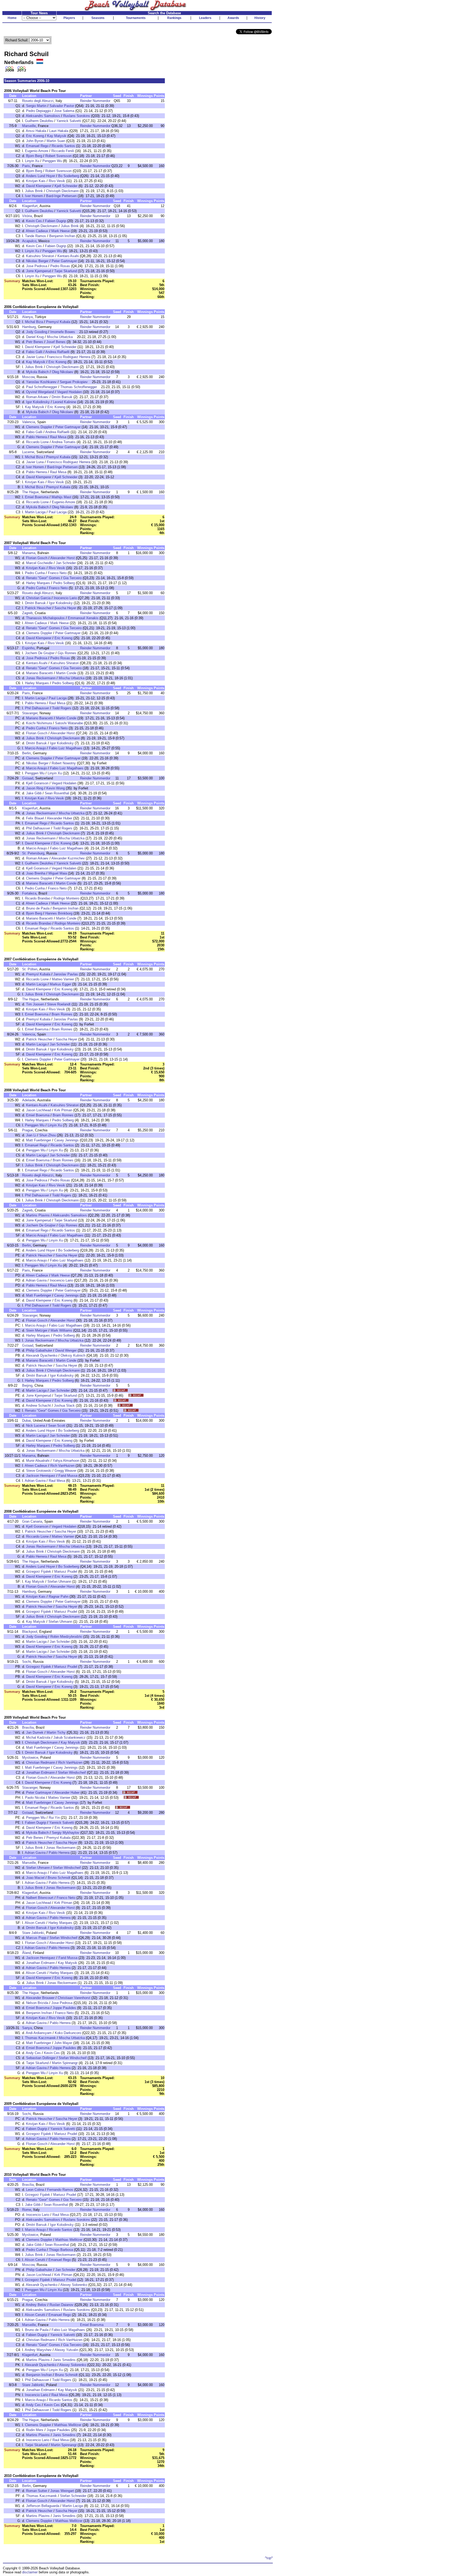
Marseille (29, 126)
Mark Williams (61, 1330)
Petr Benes (35, 342)
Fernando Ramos (60, 2190)
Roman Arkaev (37, 397)
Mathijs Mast (61, 497)
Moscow (28, 377)
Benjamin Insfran (62, 236)
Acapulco (29, 241)
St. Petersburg (33, 853)
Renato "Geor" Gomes (43, 578)
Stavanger (30, 713)
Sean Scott (57, 1426)
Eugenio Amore (37, 151)
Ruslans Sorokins (77, 116)
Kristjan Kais (36, 181)
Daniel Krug (35, 337)
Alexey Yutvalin (66, 2350)
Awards (233, 18)
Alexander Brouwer (40, 1998)
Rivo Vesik (57, 181)
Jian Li (31, 1135)
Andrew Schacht (38, 1406)
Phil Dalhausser (37, 708)
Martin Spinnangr (65, 2063)
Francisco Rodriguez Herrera (69, 357)
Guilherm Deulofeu (39, 121)
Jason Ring (35, 788)
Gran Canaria (32, 1521)
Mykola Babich (37, 372)
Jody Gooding (37, 332)
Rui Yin (54, 1818)
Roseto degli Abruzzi (38, 101)
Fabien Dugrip (56, 221)
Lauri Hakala (59, 131)
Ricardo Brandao (38, 898)
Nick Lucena (36, 1426)
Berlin (26, 753)
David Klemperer (39, 186)
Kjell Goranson (37, 783)
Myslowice (30, 1758)
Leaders (205, 18)
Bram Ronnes (62, 1014)
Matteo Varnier (63, 979)
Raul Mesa (58, 437)
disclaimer (30, 2572)
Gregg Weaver (65, 1471)
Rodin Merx (35, 2430)
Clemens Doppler (39, 427)
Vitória (27, 216)
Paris (26, 166)
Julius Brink (34, 191)
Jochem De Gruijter (40, 653)
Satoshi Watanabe (69, 723)
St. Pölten (30, 969)
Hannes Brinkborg (59, 913)
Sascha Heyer (65, 608)
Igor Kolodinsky (38, 402)
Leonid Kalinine (65, 402)
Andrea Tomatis (64, 442)
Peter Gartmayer (64, 261)
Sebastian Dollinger (41, 2058)
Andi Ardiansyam (39, 2033)
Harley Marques (38, 583)
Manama (29, 553)
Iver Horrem (34, 196)
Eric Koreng (35, 136)
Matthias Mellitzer (69, 2240)
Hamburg (29, 327)
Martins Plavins (38, 1215)
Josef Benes (56, 342)
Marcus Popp (36, 1938)
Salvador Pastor (62, 106)
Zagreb (27, 613)
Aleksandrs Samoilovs (43, 116)
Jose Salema (64, 111)
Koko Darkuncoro (68, 2033)
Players (69, 18)
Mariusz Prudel (66, 1571)
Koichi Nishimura (39, 723)
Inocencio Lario (65, 598)
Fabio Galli (34, 352)
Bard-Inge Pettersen (61, 196)
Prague (28, 1130)
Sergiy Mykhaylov (66, 1833)
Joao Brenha (36, 873)
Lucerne (28, 452)
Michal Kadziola (38, 1737)
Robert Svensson (58, 156)
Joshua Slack (64, 1406)
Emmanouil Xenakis (83, 618)
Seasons (98, 18)
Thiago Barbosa (61, 2250)
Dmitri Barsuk (62, 397)
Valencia (29, 422)
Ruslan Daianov (61, 2305)
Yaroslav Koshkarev (41, 382)
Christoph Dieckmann (62, 191)
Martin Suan (56, 141)
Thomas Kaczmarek (40, 2038)
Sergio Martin (36, 106)
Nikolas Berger (37, 261)
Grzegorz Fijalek (39, 1571)
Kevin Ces (34, 221)
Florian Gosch (37, 558)
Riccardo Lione (37, 442)
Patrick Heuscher (38, 608)
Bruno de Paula (38, 908)
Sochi (26, 1662)
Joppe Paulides (64, 2008)
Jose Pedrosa (37, 266)
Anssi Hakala (36, 131)
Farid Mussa (68, 1476)
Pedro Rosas (60, 266)
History (260, 18)
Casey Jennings (66, 1140)
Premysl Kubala (58, 322)
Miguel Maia (58, 873)
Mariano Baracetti (39, 673)
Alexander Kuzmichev (68, 858)
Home (12, 18)
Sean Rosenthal (57, 793)
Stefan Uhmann (59, 1582)
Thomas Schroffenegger (79, 387)
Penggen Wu (52, 161)
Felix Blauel (35, 818)
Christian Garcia (38, 598)
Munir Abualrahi (38, 1461)
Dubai (26, 1421)
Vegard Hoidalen (70, 392)
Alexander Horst (63, 558)
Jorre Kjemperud (39, 271)
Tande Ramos (36, 236)
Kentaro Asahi (68, 256)
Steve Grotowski (39, 1471)
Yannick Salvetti (69, 121)
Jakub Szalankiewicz (70, 1737)
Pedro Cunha (35, 573)
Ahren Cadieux (37, 231)
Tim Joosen (35, 1004)
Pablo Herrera (36, 437)
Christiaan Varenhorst (74, 1998)
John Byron (35, 141)
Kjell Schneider (66, 186)
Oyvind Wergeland (40, 392)
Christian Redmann (41, 1763)
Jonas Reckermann (41, 678)
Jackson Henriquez (41, 1476)
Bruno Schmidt (59, 1878)
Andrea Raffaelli (57, 352)
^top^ (269, 2558)
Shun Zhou (48, 1135)
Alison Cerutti (35, 1923)
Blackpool (30, 1632)
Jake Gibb (34, 793)
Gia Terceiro (72, 578)
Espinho (28, 648)
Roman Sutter (37, 2491)
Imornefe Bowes (63, 332)
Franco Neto (57, 573)
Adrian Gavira (36, 1280)
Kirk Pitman (63, 1110)
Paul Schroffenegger (42, 387)
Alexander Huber (60, 818)
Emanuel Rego (37, 146)
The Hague (30, 492)
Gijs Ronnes (67, 653)
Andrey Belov (36, 2305)
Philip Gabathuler (39, 1350)
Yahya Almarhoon (66, 1461)
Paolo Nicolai (35, 1798)
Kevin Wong (56, 788)
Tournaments (136, 18)
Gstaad (28, 778)
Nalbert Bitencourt (40, 1898)
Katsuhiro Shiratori (40, 256)
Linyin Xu (32, 161)
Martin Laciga (35, 512)
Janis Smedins (64, 2360)
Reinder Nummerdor (95, 101)
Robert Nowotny (64, 763)
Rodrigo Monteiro (66, 898)
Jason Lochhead (39, 1110)
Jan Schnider (66, 563)
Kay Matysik (57, 136)
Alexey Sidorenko (74, 2285)
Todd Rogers (62, 708)
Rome (27, 2210)
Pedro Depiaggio (39, 111)
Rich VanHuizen (62, 1466)
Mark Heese (61, 231)
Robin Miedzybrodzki (66, 1637)
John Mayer (63, 2043)
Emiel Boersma (37, 497)
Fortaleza (29, 893)
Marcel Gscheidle (39, 563)
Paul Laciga (58, 512)
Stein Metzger (37, 1330)
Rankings (174, 18)
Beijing (27, 1385)
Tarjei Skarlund (66, 271)
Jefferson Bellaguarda (43, 2506)
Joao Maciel (35, 1878)
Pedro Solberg (64, 583)
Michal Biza (34, 322)
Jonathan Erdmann (40, 1773)
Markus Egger (60, 984)
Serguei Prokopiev (74, 382)
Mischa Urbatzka (60, 337)
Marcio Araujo (35, 748)
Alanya (27, 317)
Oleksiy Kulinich (73, 1355)
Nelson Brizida (37, 2003)
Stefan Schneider (73, 2496)
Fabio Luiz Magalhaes (66, 748)
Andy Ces (33, 2053)
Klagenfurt (30, 206)
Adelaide (29, 1100)
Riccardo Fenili (63, 151)
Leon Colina (35, 2190)
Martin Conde (66, 673)
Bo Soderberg (69, 176)
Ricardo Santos (63, 146)
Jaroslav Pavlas (66, 974)
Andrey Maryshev (38, 2350)
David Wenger (66, 1350)
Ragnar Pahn (59, 1597)
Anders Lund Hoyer (40, 176)
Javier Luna (35, 357)
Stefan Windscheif (72, 1773)
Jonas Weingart (62, 2491)
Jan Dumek (35, 1732)
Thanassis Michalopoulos (45, 618)
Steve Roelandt (59, 1004)
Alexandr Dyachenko (42, 1355)
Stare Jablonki (33, 1933)
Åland (26, 1953)
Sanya (27, 2028)
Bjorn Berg (34, 156)
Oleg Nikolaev (63, 372)
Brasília (28, 1727)
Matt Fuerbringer (39, 1140)
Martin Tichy (56, 1732)
